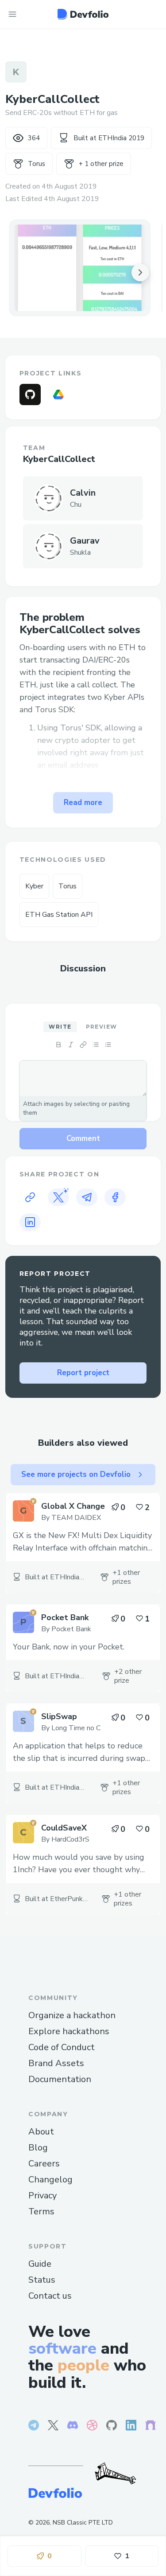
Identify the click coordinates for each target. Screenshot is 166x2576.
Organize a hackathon (72, 2015)
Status (42, 2280)
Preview (102, 1027)
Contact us (50, 2296)
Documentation (60, 2079)
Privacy (42, 2195)
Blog (38, 2148)
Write (60, 1027)
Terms (41, 2211)
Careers (44, 2164)
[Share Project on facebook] (115, 1197)
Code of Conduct (62, 2047)
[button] (80, 268)
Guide (40, 2264)
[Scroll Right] (140, 272)
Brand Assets (56, 2063)
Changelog (50, 2180)
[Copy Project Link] (30, 1197)
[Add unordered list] (96, 1045)
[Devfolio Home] (83, 14)
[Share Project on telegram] (87, 1197)
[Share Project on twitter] (58, 1197)
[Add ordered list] (108, 1045)
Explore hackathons (69, 2031)
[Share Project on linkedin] (30, 1222)
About (41, 2132)
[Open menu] (12, 14)
